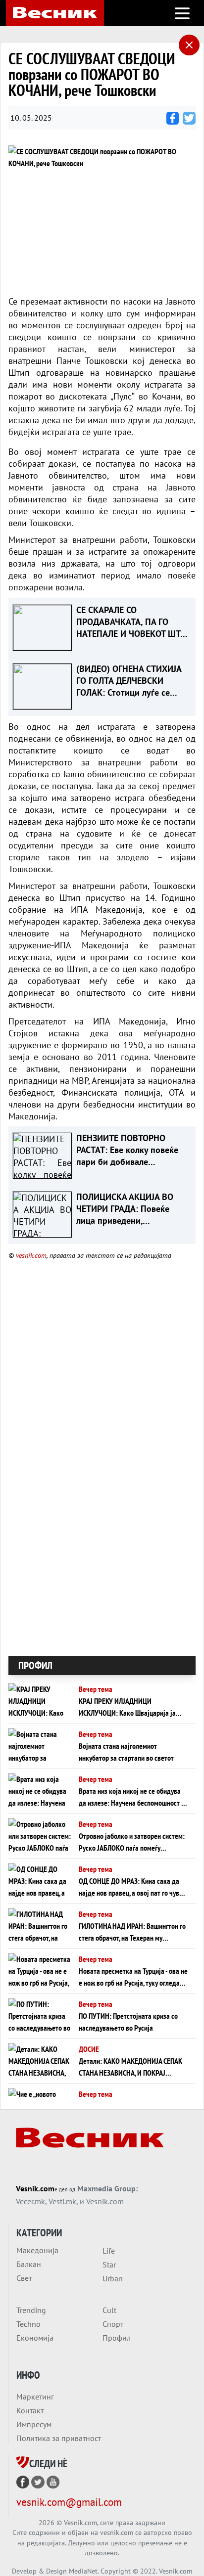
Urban (113, 2278)
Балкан (29, 2264)
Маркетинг (35, 2397)
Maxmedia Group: (107, 2188)
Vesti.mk (62, 2201)
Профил (117, 2338)
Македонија (37, 2250)
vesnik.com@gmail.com (69, 2502)
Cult (109, 2310)
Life (109, 2251)
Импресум (34, 2424)
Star (109, 2265)
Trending (31, 2310)
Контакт (30, 2410)
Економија (35, 2338)
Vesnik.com (35, 2188)
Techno (28, 2324)
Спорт (113, 2324)
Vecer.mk (30, 2201)
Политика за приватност (59, 2438)
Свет (24, 2278)
